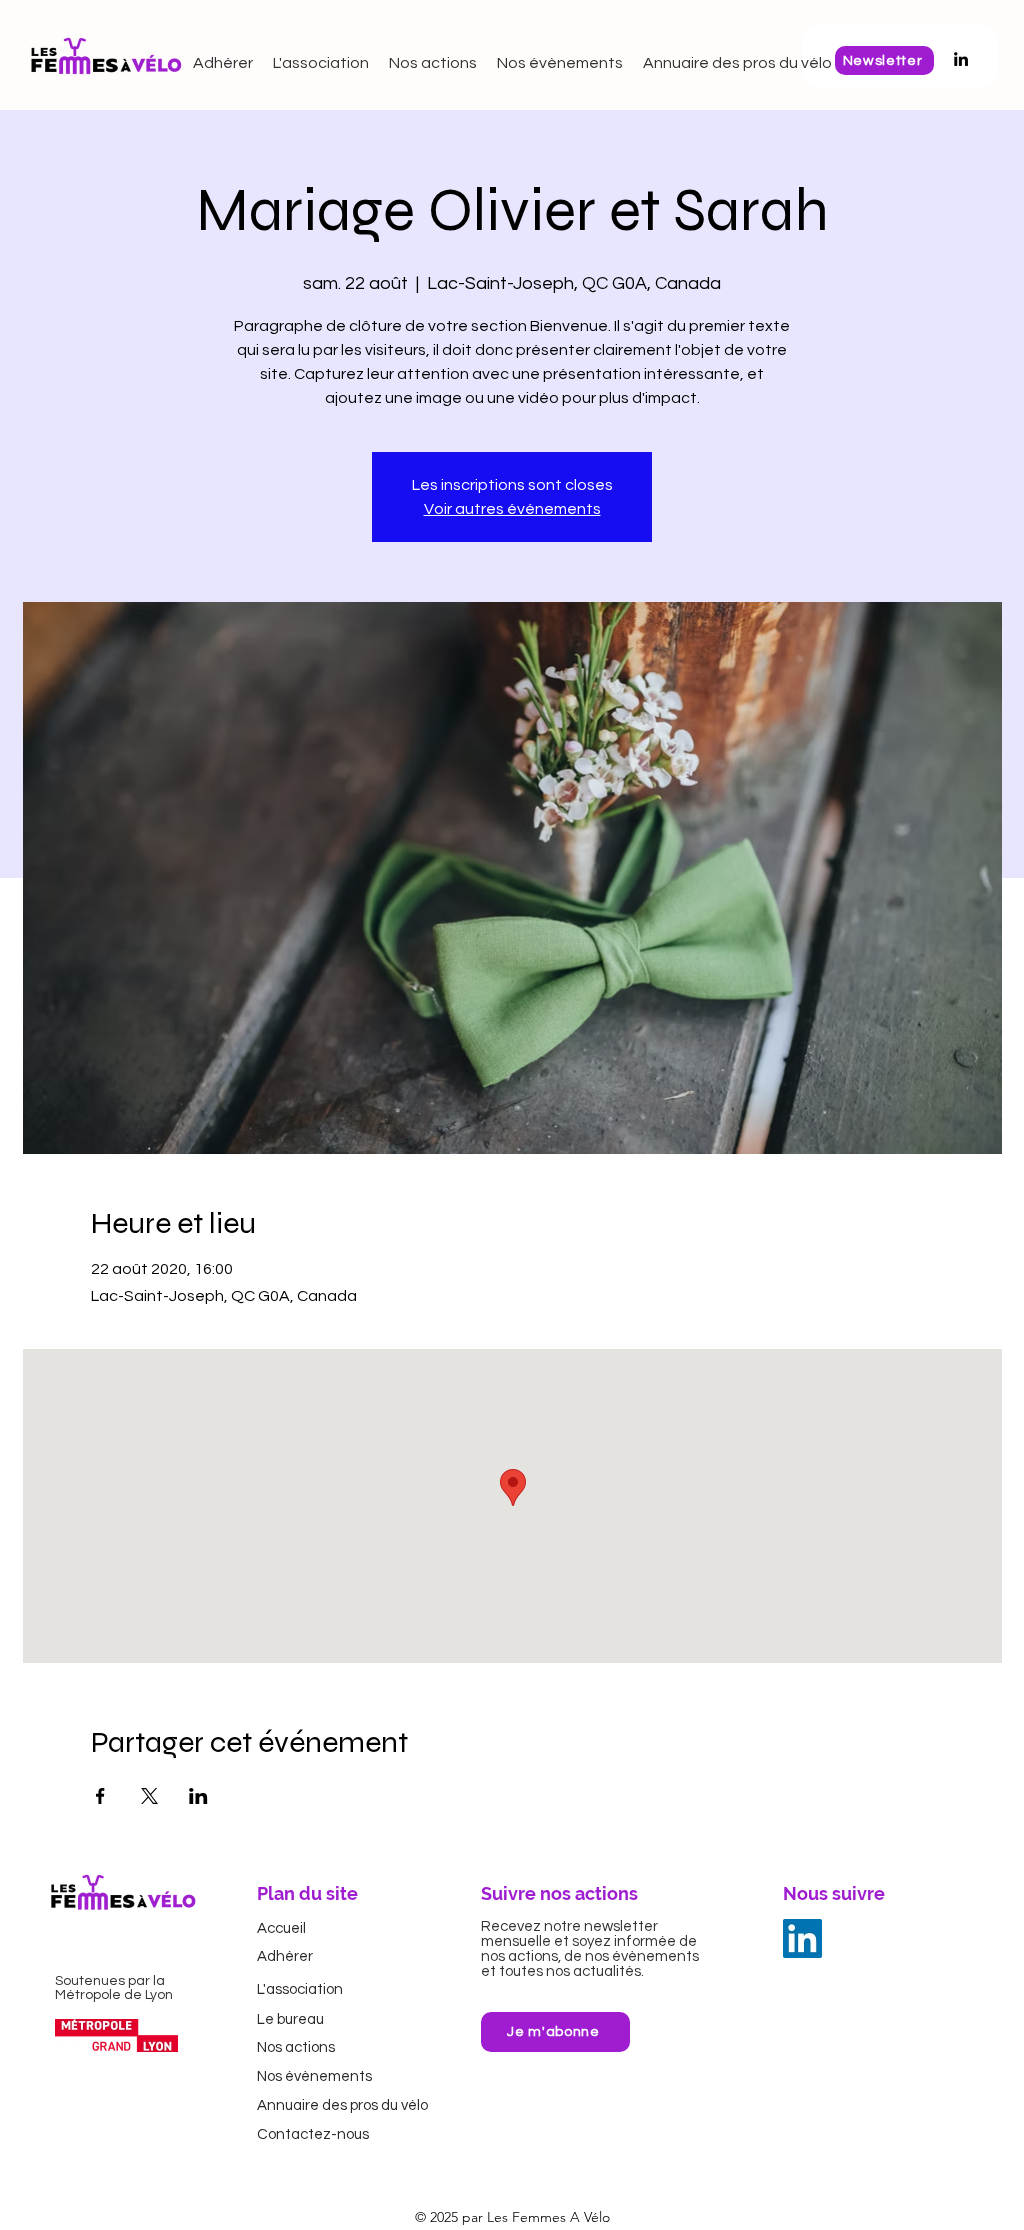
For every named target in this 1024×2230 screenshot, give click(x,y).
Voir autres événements (512, 509)
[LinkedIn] (802, 1938)
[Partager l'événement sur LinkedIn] (198, 1796)
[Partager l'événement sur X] (149, 1796)
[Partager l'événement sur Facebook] (100, 1796)
